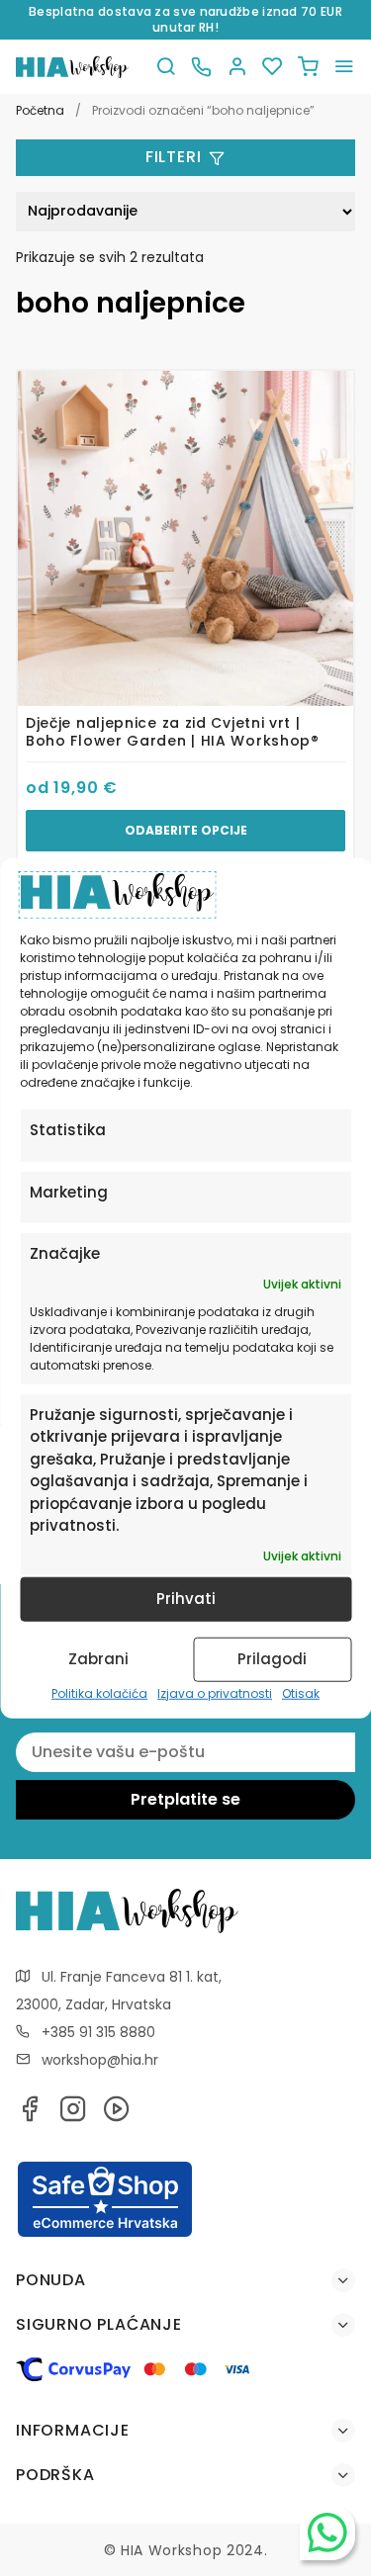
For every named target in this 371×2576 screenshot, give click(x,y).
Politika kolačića (99, 1693)
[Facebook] (30, 2115)
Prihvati (186, 1599)
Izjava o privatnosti (215, 1693)
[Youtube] (117, 2115)
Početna (40, 110)
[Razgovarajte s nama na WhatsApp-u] (327, 2532)
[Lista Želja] (272, 67)
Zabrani (98, 1659)
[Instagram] (73, 2115)
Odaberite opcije (186, 830)
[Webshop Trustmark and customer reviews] (105, 2234)
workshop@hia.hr (100, 2060)
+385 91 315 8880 (98, 2032)
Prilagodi (272, 1659)
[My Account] (236, 67)
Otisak (301, 1693)
